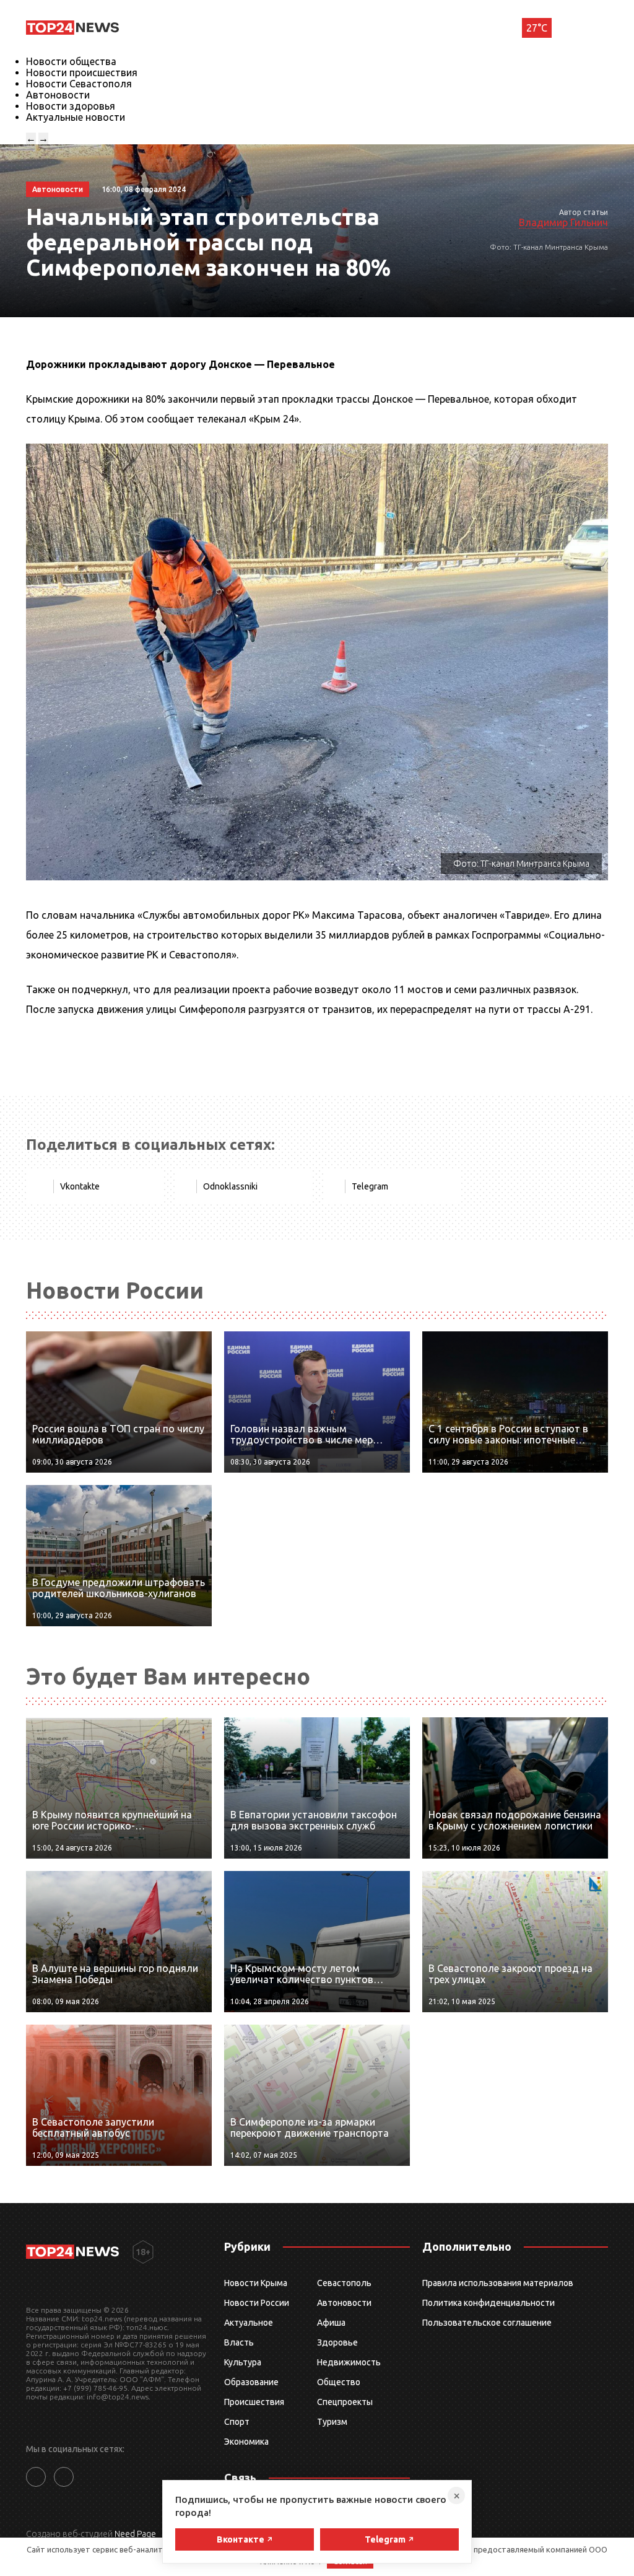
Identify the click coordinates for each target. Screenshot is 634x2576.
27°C (537, 28)
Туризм (332, 2422)
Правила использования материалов (498, 2283)
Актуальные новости (76, 117)
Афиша (331, 2323)
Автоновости (58, 95)
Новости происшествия (82, 72)
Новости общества (71, 61)
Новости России (257, 2303)
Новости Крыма (256, 2283)
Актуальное (249, 2323)
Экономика (246, 2442)
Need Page (135, 2534)
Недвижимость (349, 2362)
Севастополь (344, 2283)
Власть (239, 2342)
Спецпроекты (345, 2402)
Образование (251, 2382)
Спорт (237, 2422)
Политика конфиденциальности (489, 2303)
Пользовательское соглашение (487, 2323)
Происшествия (254, 2402)
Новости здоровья (71, 106)
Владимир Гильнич (563, 222)
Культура (243, 2362)
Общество (339, 2382)
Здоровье (337, 2342)
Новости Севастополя (79, 84)
